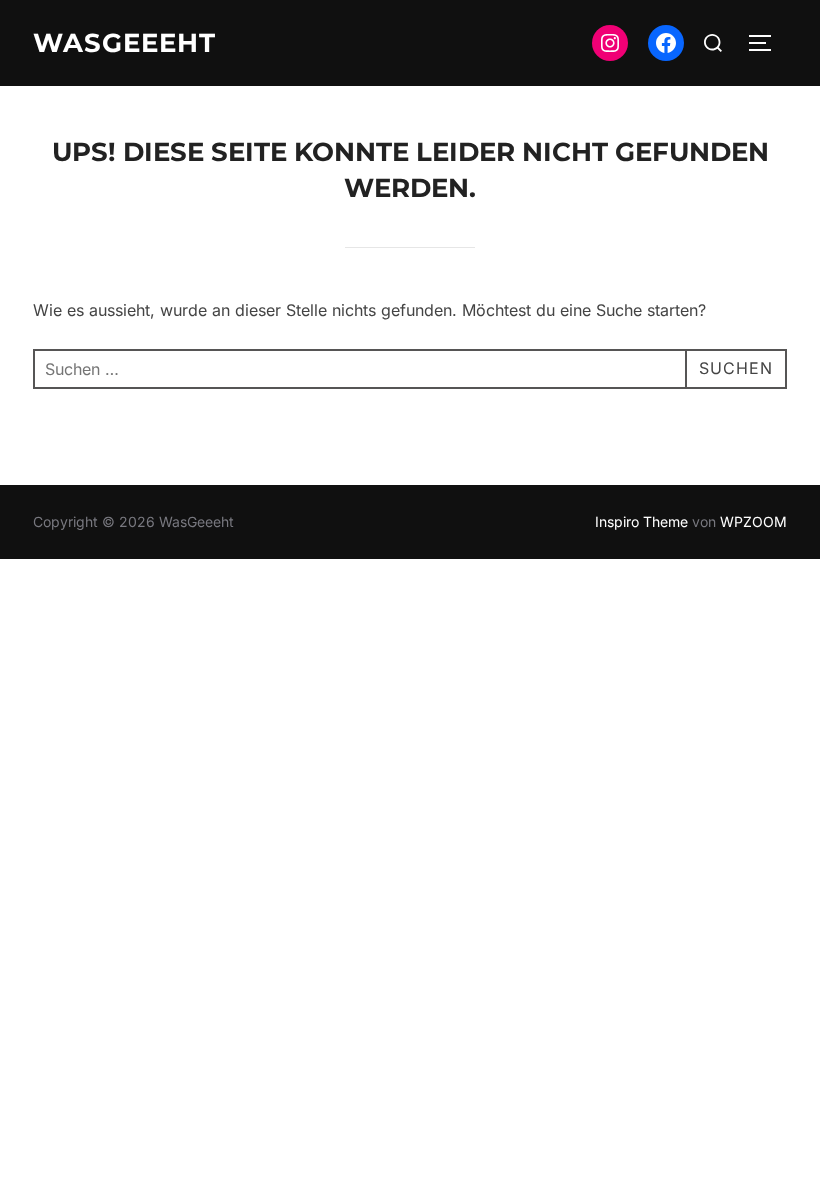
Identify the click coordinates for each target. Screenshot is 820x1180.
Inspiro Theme (641, 521)
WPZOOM (753, 521)
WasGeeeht (124, 43)
